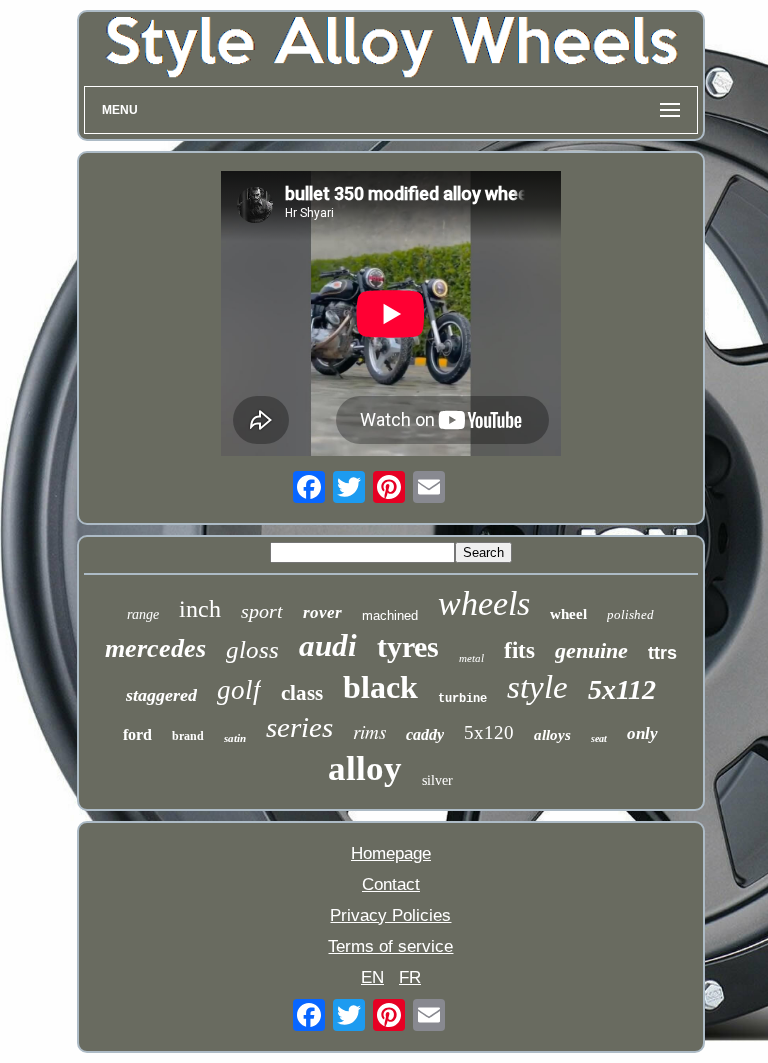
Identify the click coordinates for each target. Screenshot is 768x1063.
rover (322, 612)
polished (630, 614)
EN (372, 977)
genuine (591, 650)
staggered (161, 695)
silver (437, 780)
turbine (462, 699)
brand (188, 736)
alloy (365, 768)
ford (137, 734)
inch (200, 609)
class (302, 693)
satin (235, 738)
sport (262, 611)
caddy (425, 734)
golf (239, 690)
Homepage (391, 853)
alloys (552, 735)
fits (519, 650)
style (537, 687)
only (642, 733)
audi (328, 645)
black (380, 687)
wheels (484, 603)
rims (369, 731)
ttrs (662, 653)
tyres (408, 646)
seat (599, 738)
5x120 (489, 732)
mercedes (155, 648)
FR (410, 977)
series (299, 727)
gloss (252, 649)
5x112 (622, 689)
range (143, 614)
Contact (391, 884)
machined (390, 615)
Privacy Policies (390, 915)
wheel (568, 614)
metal (471, 658)
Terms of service (390, 946)
